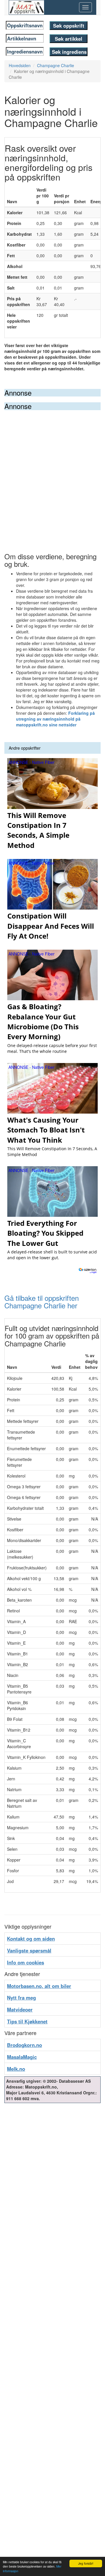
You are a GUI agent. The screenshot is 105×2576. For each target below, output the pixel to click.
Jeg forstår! (86, 2563)
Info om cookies (26, 1962)
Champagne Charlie (56, 65)
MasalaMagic (22, 2057)
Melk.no (16, 2069)
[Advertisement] (52, 465)
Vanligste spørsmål (29, 1950)
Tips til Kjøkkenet (27, 2021)
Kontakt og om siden (31, 1939)
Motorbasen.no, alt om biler (39, 1986)
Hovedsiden (20, 65)
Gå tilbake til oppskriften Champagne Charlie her (42, 1302)
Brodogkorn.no (24, 2045)
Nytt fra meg (21, 1998)
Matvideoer (20, 2009)
